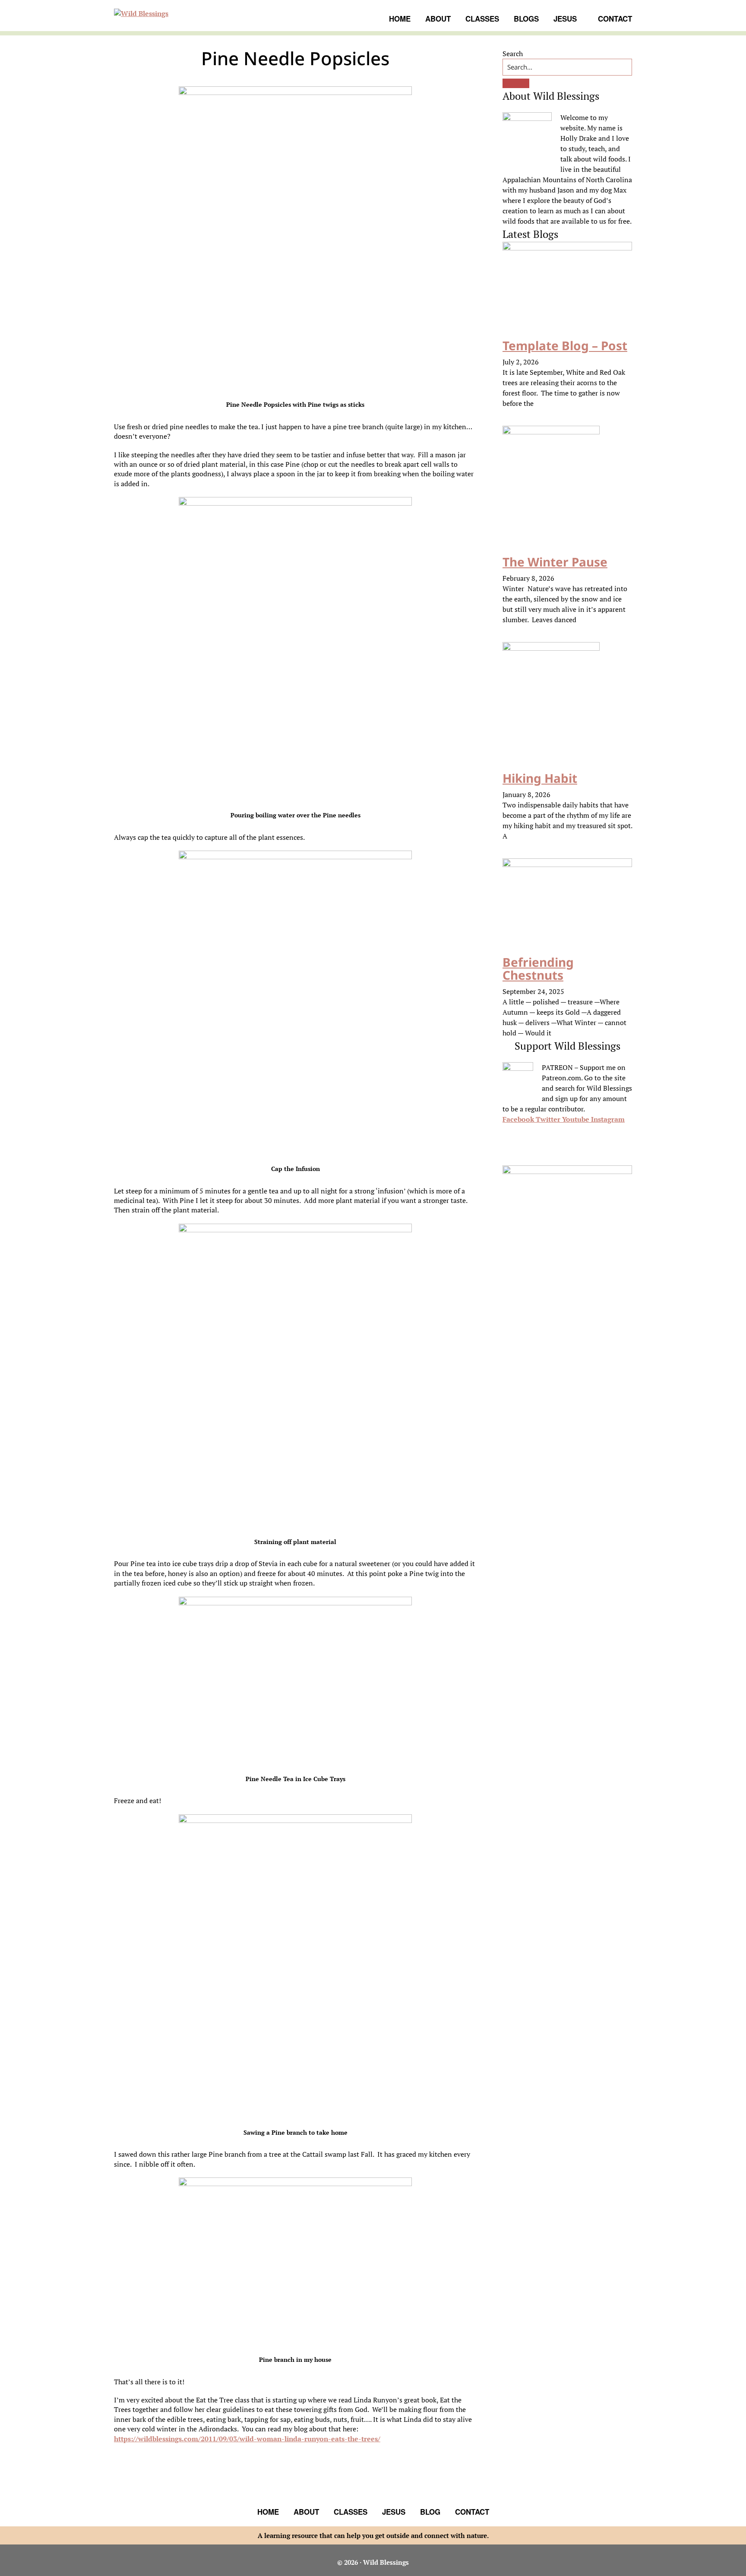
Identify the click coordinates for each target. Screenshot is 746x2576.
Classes (351, 2512)
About (306, 2512)
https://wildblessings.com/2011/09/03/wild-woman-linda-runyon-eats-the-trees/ (247, 2439)
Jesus (394, 2512)
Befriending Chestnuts (538, 969)
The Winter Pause (555, 562)
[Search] (516, 83)
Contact (472, 2512)
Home (268, 2512)
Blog (430, 2512)
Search (513, 54)
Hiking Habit (540, 778)
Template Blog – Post (565, 345)
